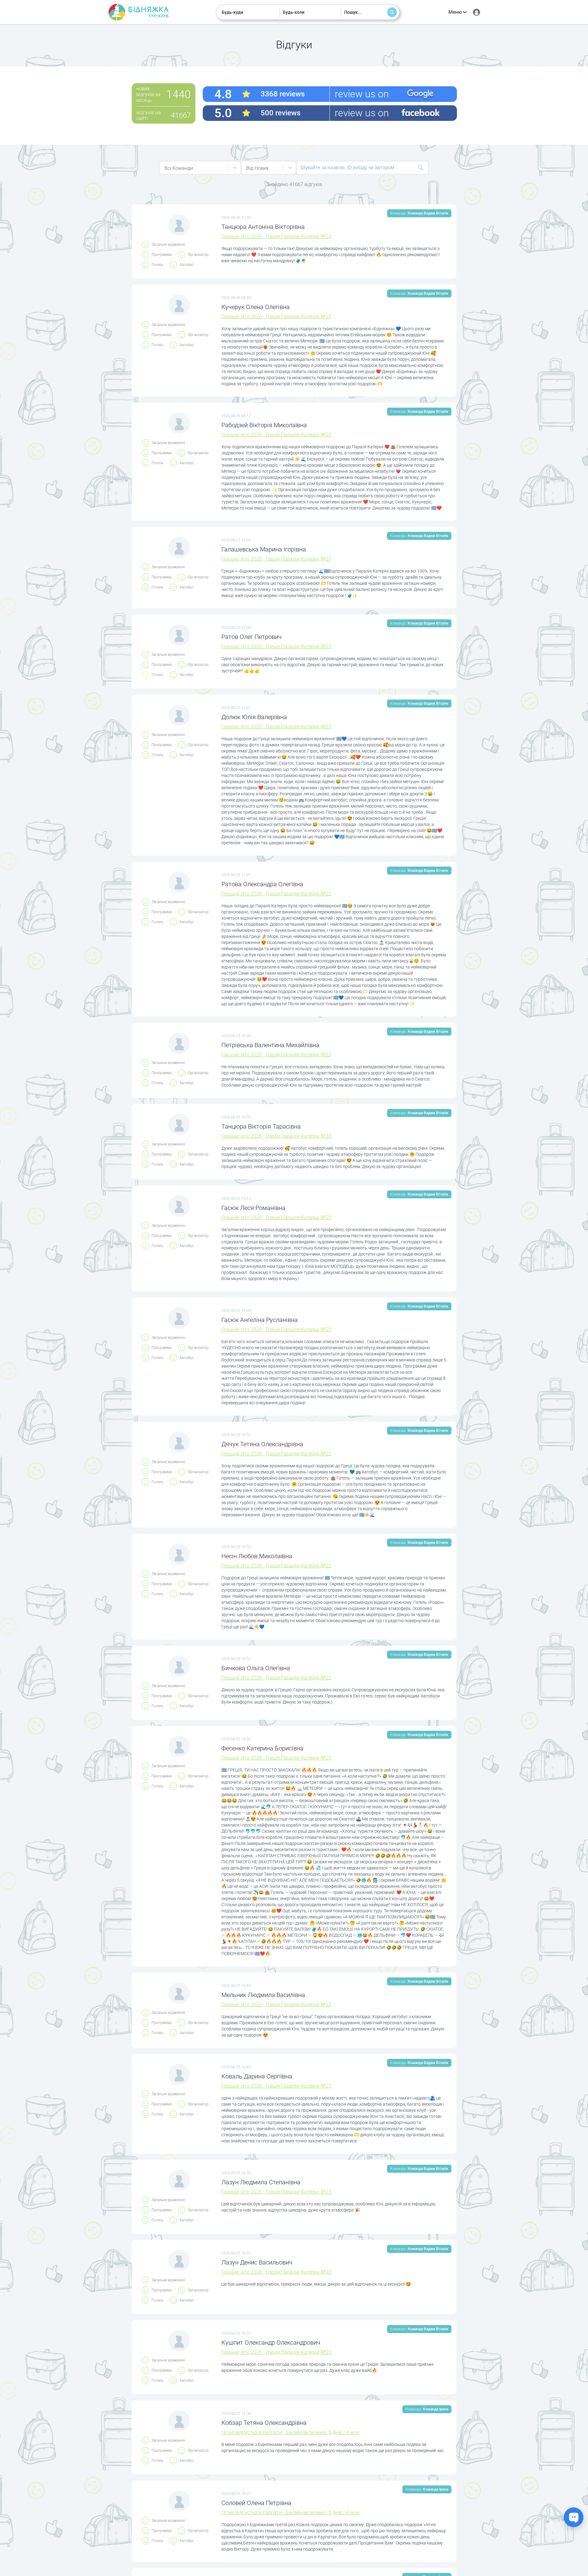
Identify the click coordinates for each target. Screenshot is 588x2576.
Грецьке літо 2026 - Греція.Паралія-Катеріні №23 (276, 236)
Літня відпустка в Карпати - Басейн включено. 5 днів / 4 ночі (290, 2432)
